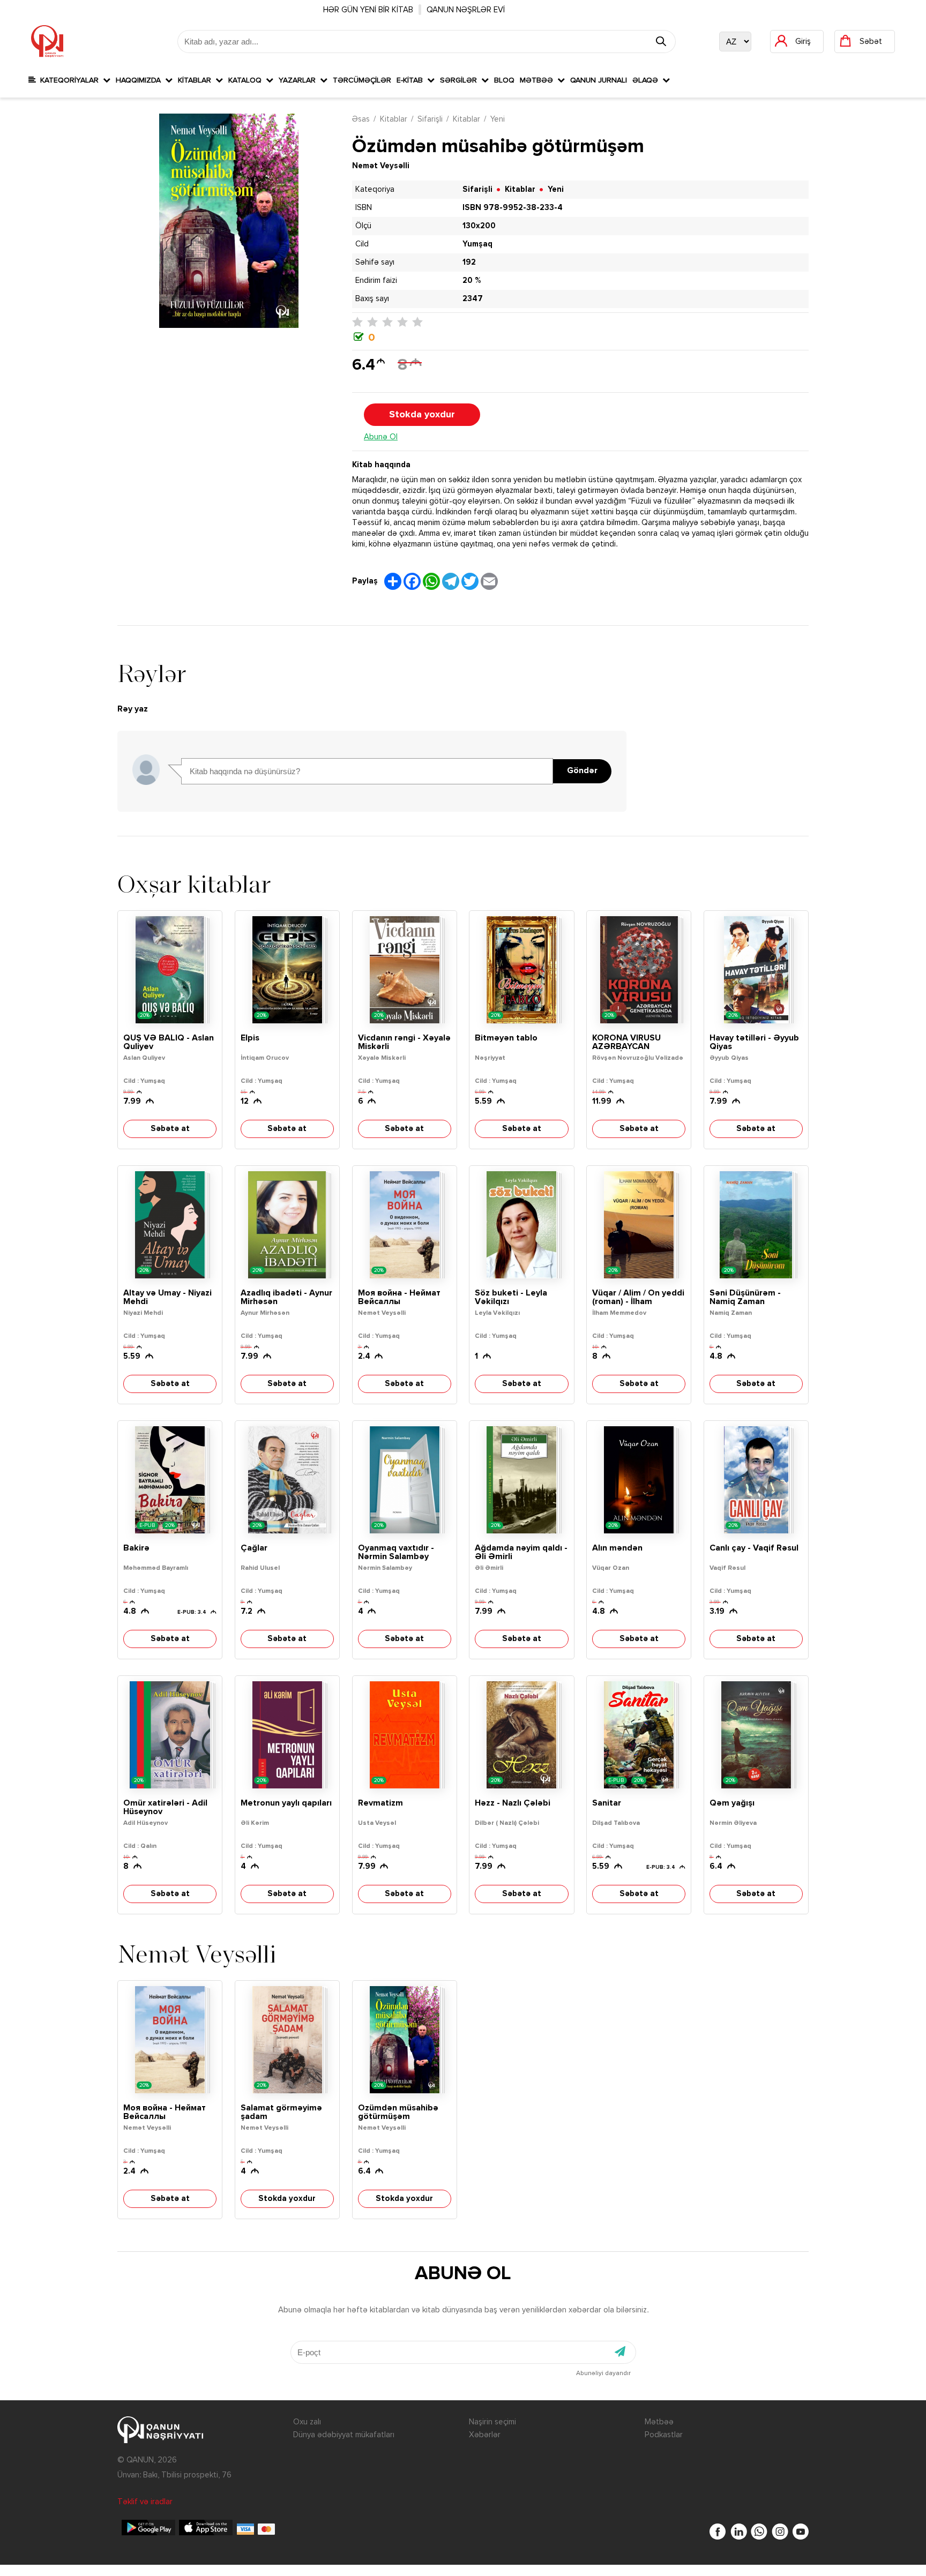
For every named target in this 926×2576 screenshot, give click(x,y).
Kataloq (247, 80)
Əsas (361, 119)
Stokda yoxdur (422, 415)
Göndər (582, 771)
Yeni (498, 119)
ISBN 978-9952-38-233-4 (513, 208)
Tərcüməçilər (362, 80)
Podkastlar (664, 2435)
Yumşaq (477, 244)
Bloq (504, 80)
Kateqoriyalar (69, 80)
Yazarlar (299, 80)
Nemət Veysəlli (381, 166)
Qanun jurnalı (599, 80)
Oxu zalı (307, 2422)
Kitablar (197, 80)
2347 (473, 299)
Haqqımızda (140, 80)
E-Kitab (412, 80)
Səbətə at (170, 1129)
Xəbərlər (485, 2435)
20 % (472, 280)
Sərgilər (461, 80)
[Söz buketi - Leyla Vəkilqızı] (521, 1225)
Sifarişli (430, 119)
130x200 (479, 226)
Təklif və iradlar (145, 2502)
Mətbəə (539, 80)
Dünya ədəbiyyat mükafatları (344, 2435)
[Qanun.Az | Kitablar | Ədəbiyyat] (47, 41)
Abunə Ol (381, 437)
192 (469, 262)
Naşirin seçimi (492, 2422)
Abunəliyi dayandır (603, 2373)
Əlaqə (647, 80)
